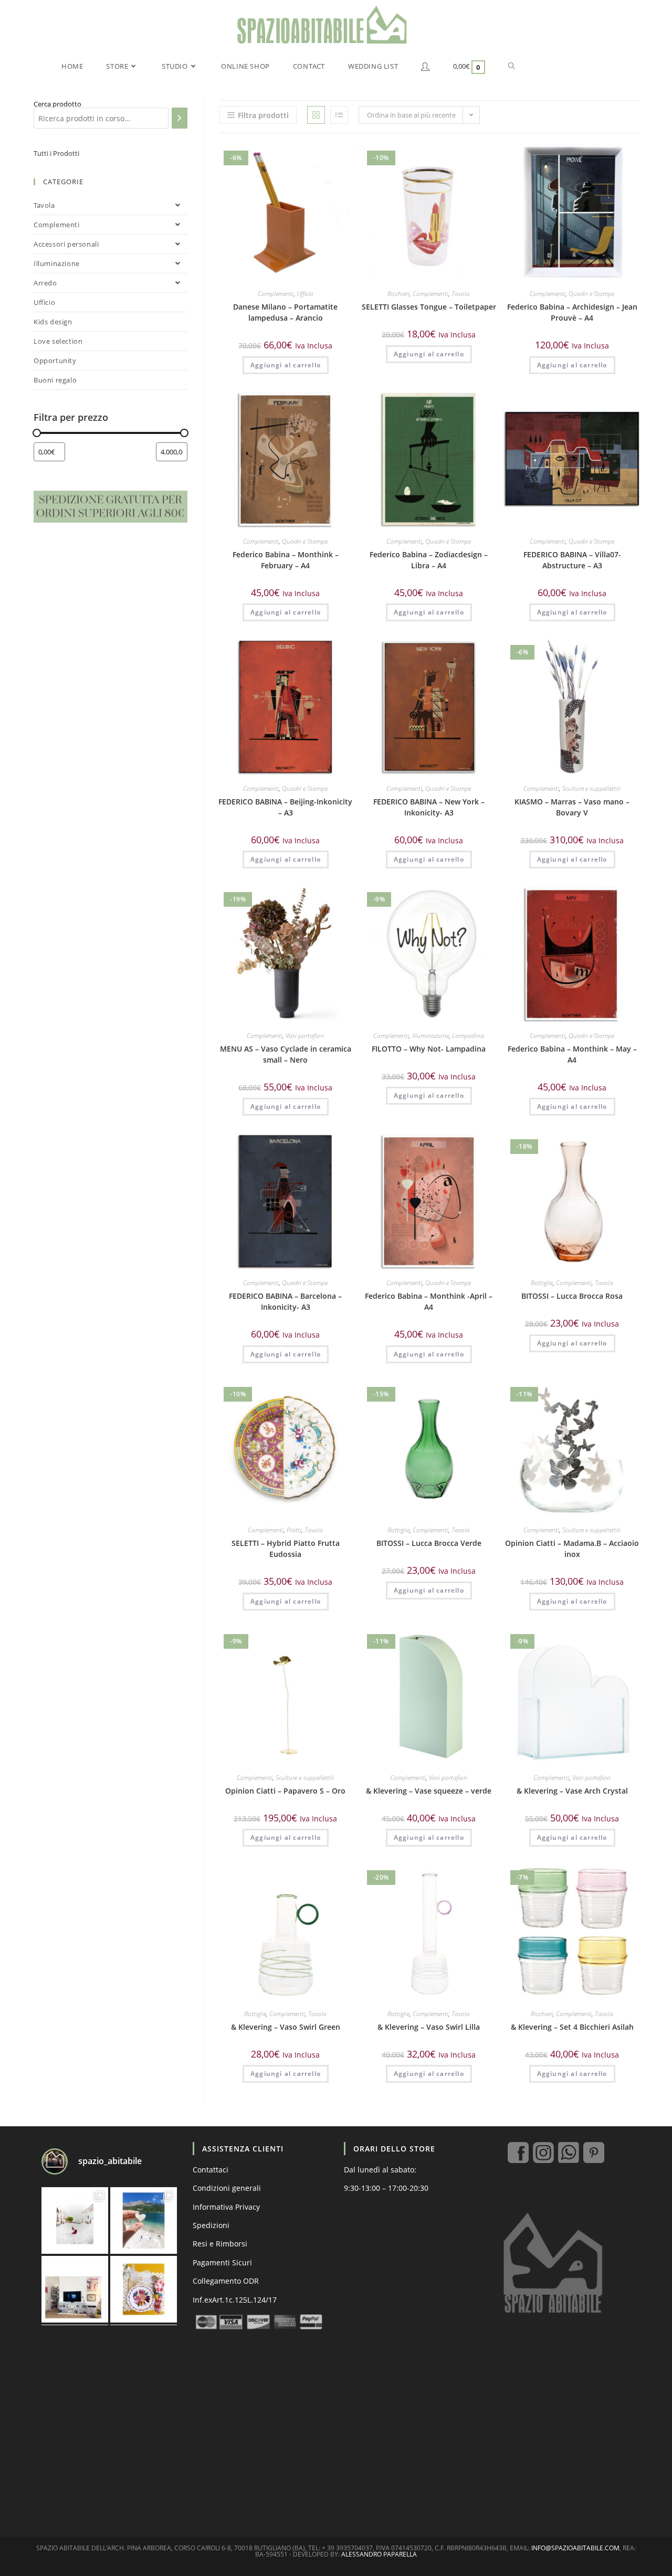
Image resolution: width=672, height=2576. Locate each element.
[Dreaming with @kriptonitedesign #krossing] (75, 2289)
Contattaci (211, 2170)
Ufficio (305, 294)
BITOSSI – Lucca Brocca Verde (429, 1543)
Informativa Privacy (226, 2207)
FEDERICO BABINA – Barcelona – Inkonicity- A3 (285, 1301)
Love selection (58, 341)
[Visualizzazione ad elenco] (339, 115)
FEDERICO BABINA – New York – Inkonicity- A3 (429, 807)
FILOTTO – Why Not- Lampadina (429, 1049)
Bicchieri (398, 294)
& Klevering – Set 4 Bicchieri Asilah (572, 2027)
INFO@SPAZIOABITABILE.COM (575, 2548)
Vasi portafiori (305, 1036)
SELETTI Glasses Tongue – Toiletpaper (429, 307)
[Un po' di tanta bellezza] (144, 2220)
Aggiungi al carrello (286, 365)
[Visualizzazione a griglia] (316, 115)
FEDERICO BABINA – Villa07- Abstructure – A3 (572, 560)
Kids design (53, 322)
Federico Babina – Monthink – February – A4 (286, 560)
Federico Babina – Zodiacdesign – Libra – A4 (429, 560)
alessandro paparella (379, 2554)
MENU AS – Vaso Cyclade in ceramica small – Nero (286, 1054)
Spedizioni (211, 2225)
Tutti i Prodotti (56, 153)
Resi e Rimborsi (220, 2244)
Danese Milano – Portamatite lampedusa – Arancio (285, 312)
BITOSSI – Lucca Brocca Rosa (572, 1296)
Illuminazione (430, 1036)
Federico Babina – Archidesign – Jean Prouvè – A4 (572, 312)
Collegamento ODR (226, 2281)
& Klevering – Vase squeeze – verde (429, 1791)
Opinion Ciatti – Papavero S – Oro (285, 1791)
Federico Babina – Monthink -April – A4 (429, 1301)
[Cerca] (179, 118)
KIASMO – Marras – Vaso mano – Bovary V (572, 807)
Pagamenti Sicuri (222, 2262)
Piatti (294, 1530)
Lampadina (468, 1036)
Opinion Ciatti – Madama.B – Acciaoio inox (572, 1549)
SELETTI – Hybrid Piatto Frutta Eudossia (286, 1549)
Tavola (461, 294)
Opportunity (55, 361)
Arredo (45, 283)
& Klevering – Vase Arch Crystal (572, 1791)
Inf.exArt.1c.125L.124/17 (235, 2300)
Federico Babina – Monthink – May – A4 (572, 1054)
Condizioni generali (227, 2188)
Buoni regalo (55, 380)
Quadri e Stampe (591, 294)
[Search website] (512, 66)
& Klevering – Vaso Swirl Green (286, 2027)
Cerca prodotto (57, 104)
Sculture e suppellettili (591, 788)
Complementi (276, 294)
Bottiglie (542, 1283)
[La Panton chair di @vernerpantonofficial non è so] (75, 2220)
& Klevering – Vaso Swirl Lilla (429, 2027)
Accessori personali (66, 244)
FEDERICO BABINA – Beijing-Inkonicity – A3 (285, 807)
